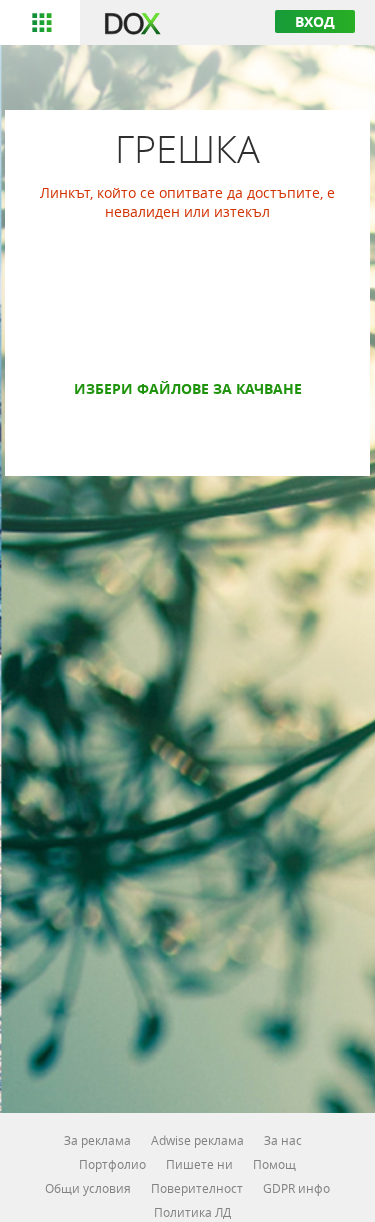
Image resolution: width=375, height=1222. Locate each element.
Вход (315, 21)
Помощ (274, 1164)
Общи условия (88, 1188)
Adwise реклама (197, 1140)
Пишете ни (199, 1164)
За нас (283, 1140)
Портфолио (112, 1164)
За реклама (97, 1140)
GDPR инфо (296, 1188)
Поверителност (197, 1188)
